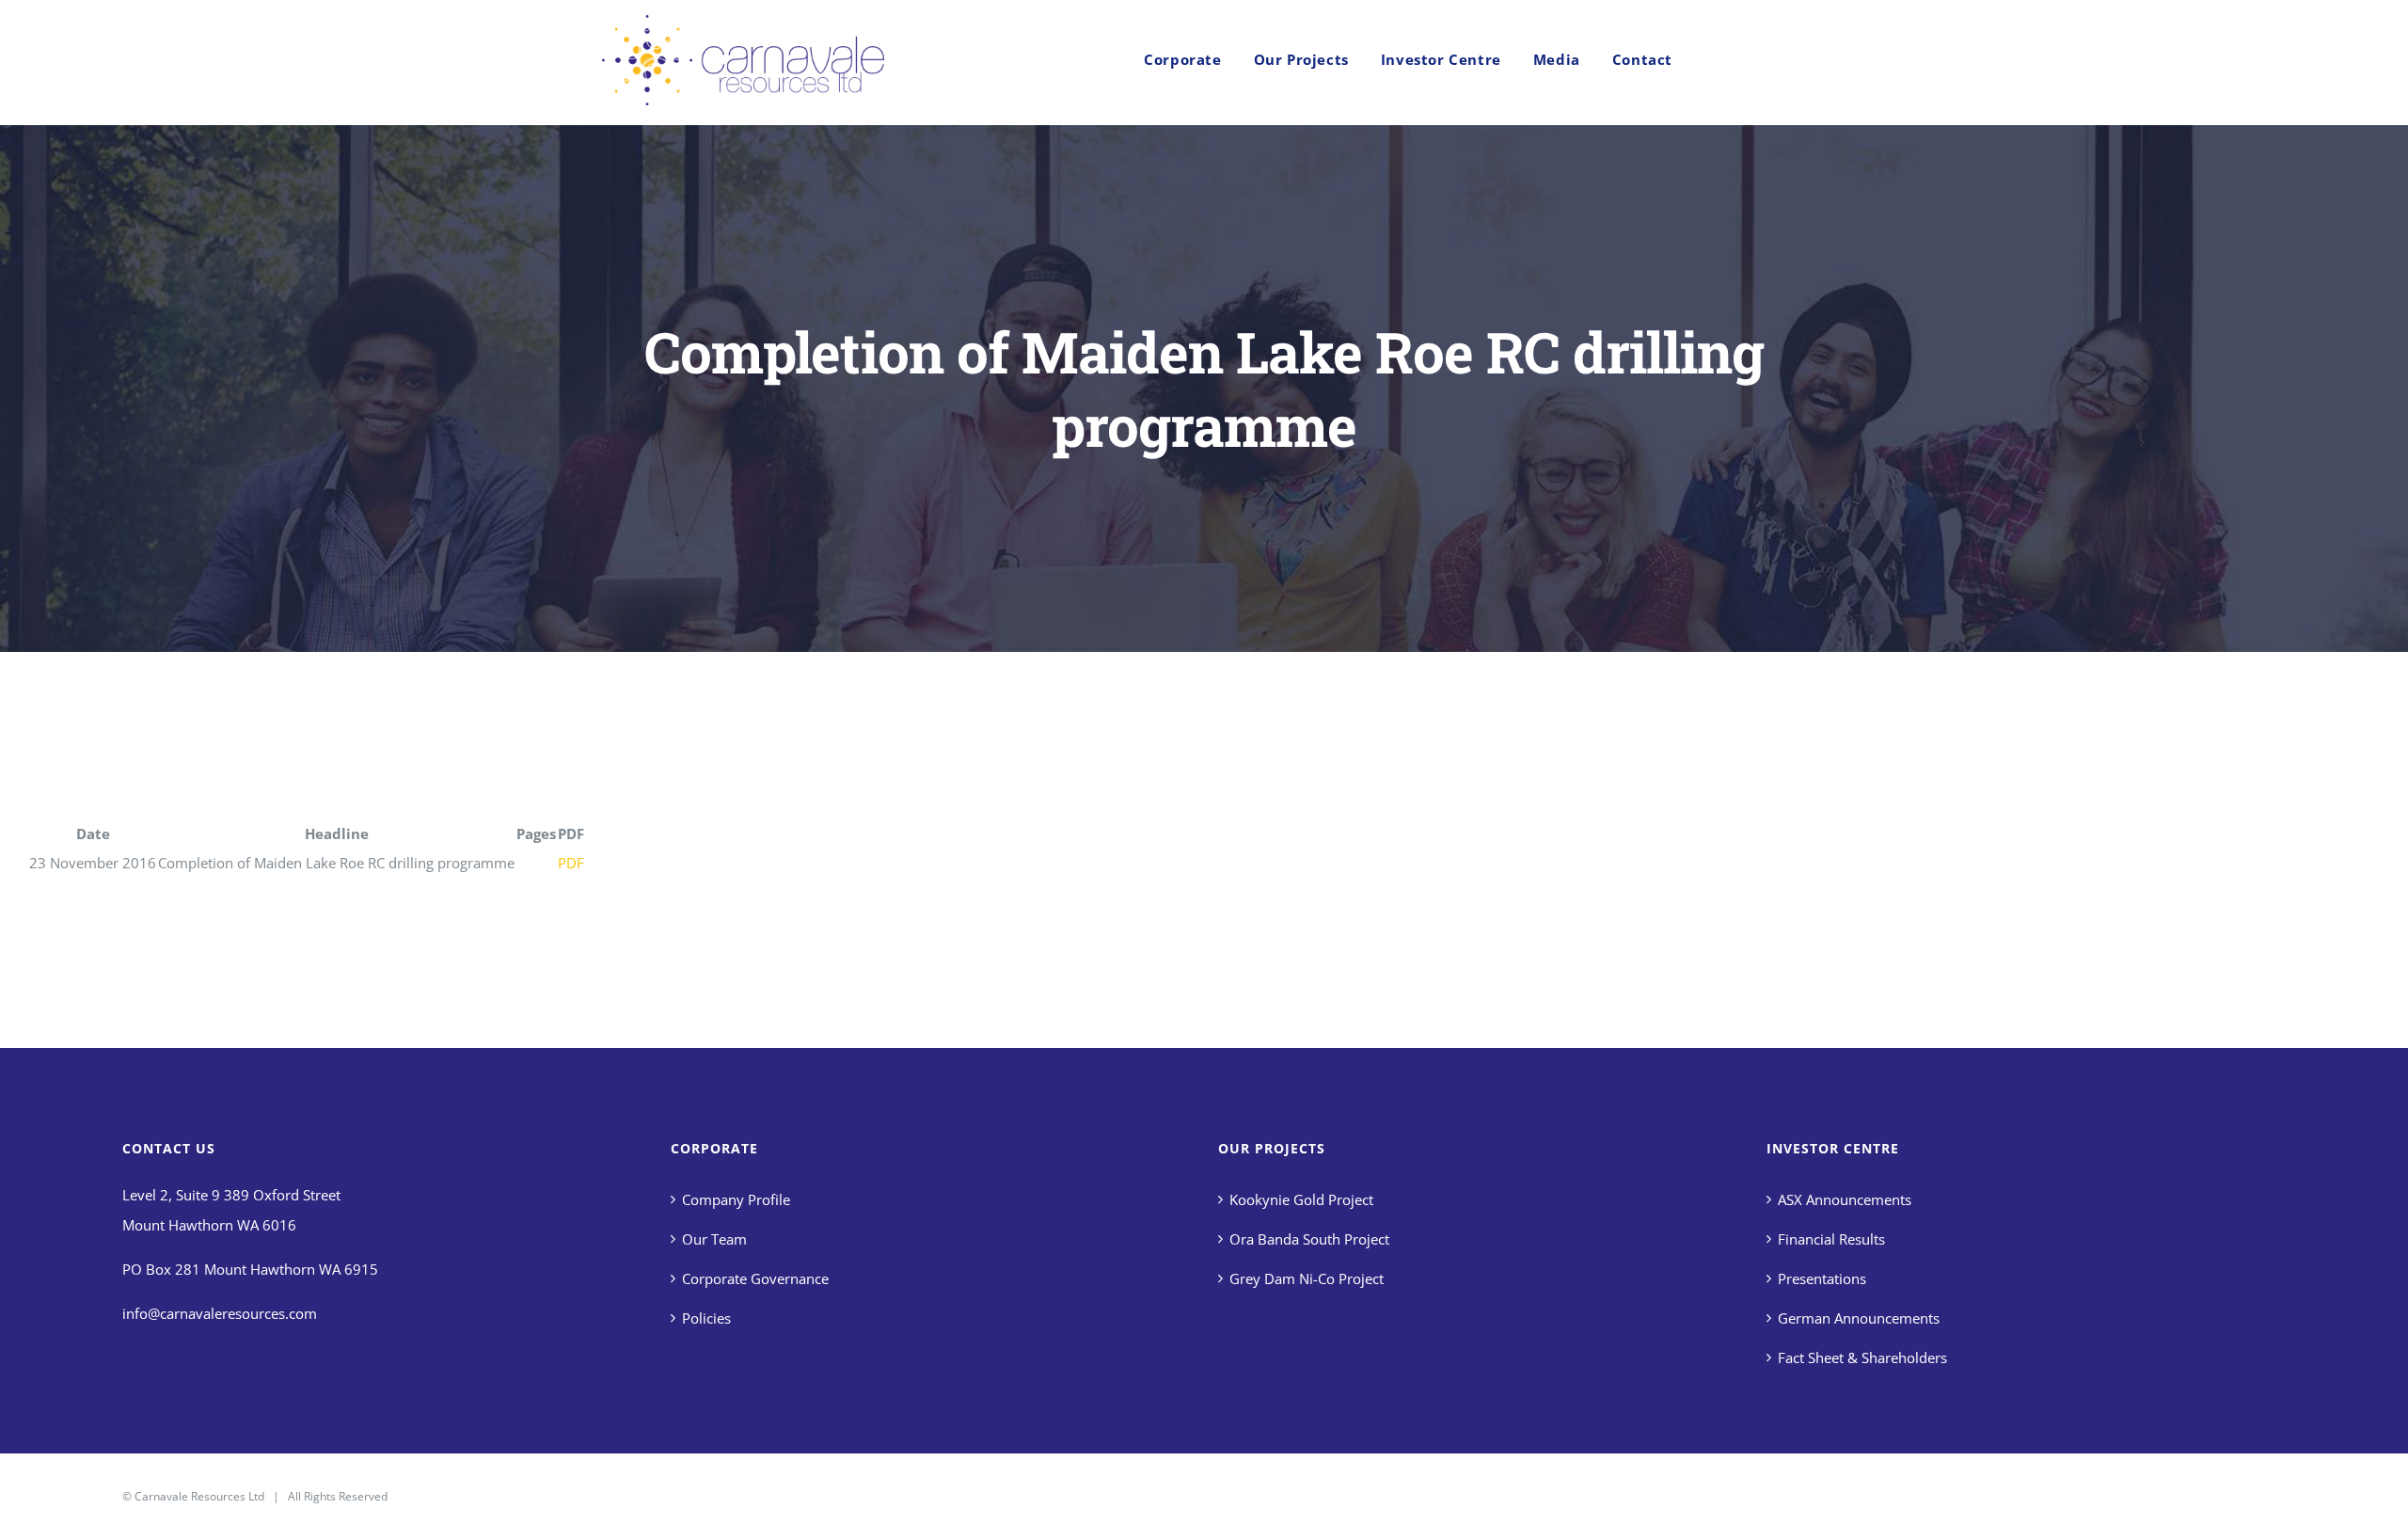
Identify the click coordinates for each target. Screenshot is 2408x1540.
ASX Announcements (1845, 1199)
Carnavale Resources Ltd (199, 1496)
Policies (706, 1318)
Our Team (714, 1239)
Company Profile (736, 1199)
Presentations (1822, 1278)
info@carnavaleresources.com (220, 1313)
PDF (571, 863)
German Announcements (1859, 1318)
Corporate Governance (755, 1278)
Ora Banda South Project (1309, 1239)
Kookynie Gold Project (1301, 1199)
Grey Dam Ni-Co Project (1307, 1278)
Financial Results (1831, 1239)
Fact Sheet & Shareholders (1862, 1357)
